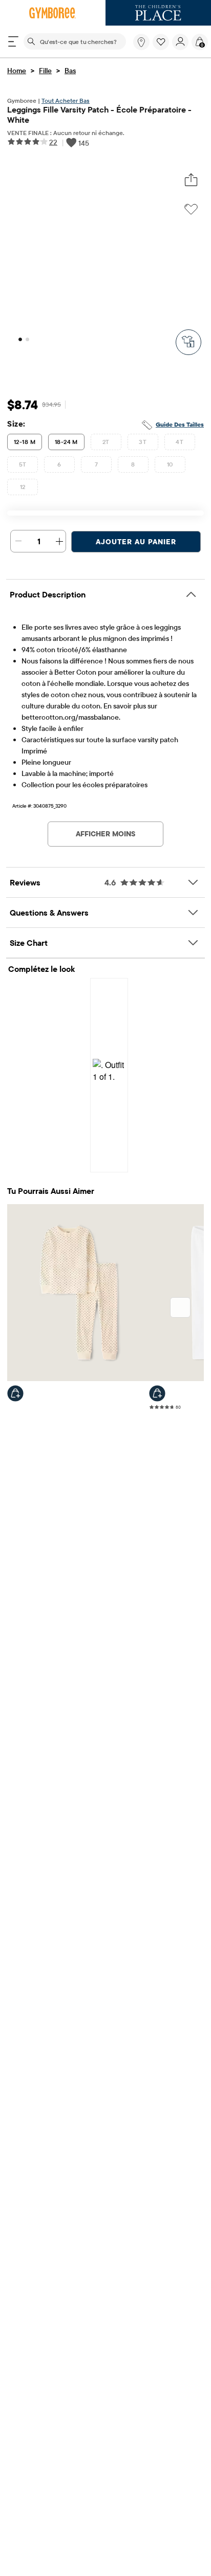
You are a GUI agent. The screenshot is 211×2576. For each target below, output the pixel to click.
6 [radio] (59, 464)
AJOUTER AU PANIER (136, 542)
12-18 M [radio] (25, 442)
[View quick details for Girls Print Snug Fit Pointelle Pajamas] (15, 1393)
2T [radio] (106, 442)
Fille (45, 71)
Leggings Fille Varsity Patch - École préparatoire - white (99, 115)
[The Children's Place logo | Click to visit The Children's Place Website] (158, 13)
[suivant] (180, 1307)
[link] (141, 42)
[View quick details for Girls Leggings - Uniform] (157, 1393)
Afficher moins (105, 834)
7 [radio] (96, 464)
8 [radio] (133, 464)
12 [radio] (23, 487)
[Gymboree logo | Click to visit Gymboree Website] (53, 13)
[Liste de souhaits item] (162, 48)
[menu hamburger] (13, 41)
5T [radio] (23, 464)
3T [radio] (143, 442)
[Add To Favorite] (191, 209)
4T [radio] (180, 442)
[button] (161, 42)
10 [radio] (170, 464)
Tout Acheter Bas (66, 101)
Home (17, 71)
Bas (70, 71)
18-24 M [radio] (66, 442)
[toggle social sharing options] (191, 180)
